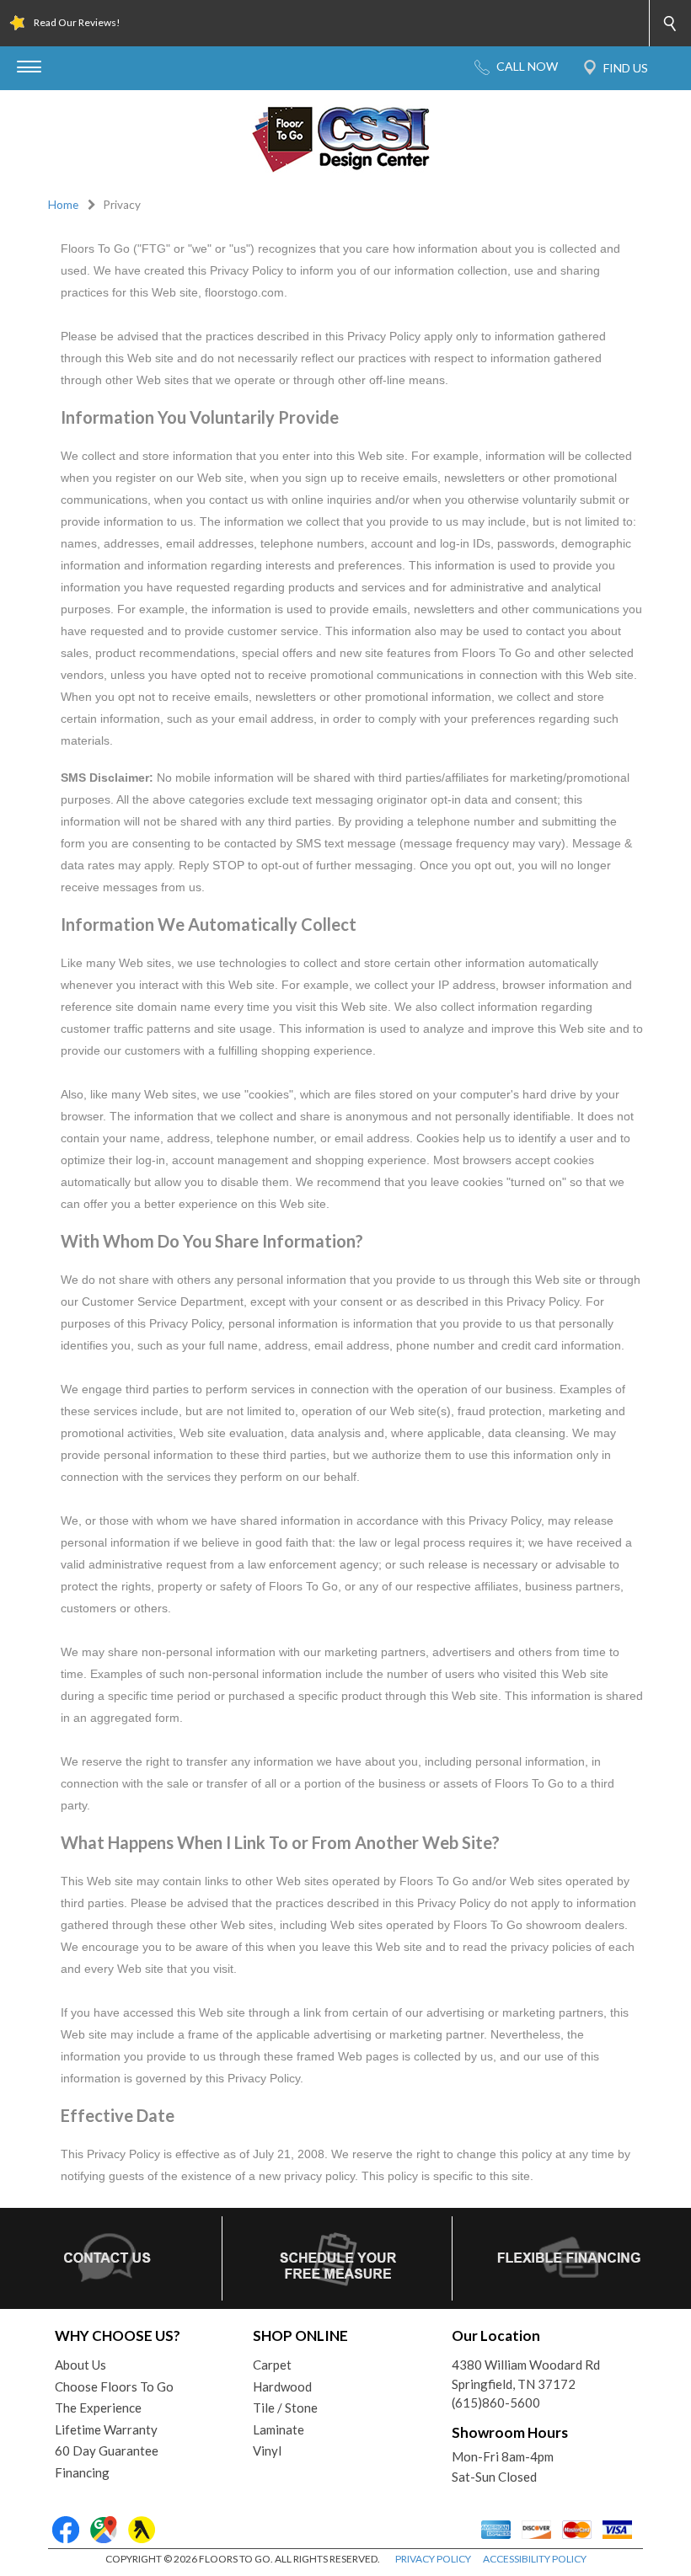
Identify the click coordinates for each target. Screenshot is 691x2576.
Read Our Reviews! (77, 22)
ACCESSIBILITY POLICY (535, 2559)
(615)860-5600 (496, 2402)
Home (63, 205)
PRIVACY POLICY (433, 2559)
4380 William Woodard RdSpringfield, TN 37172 (526, 2374)
